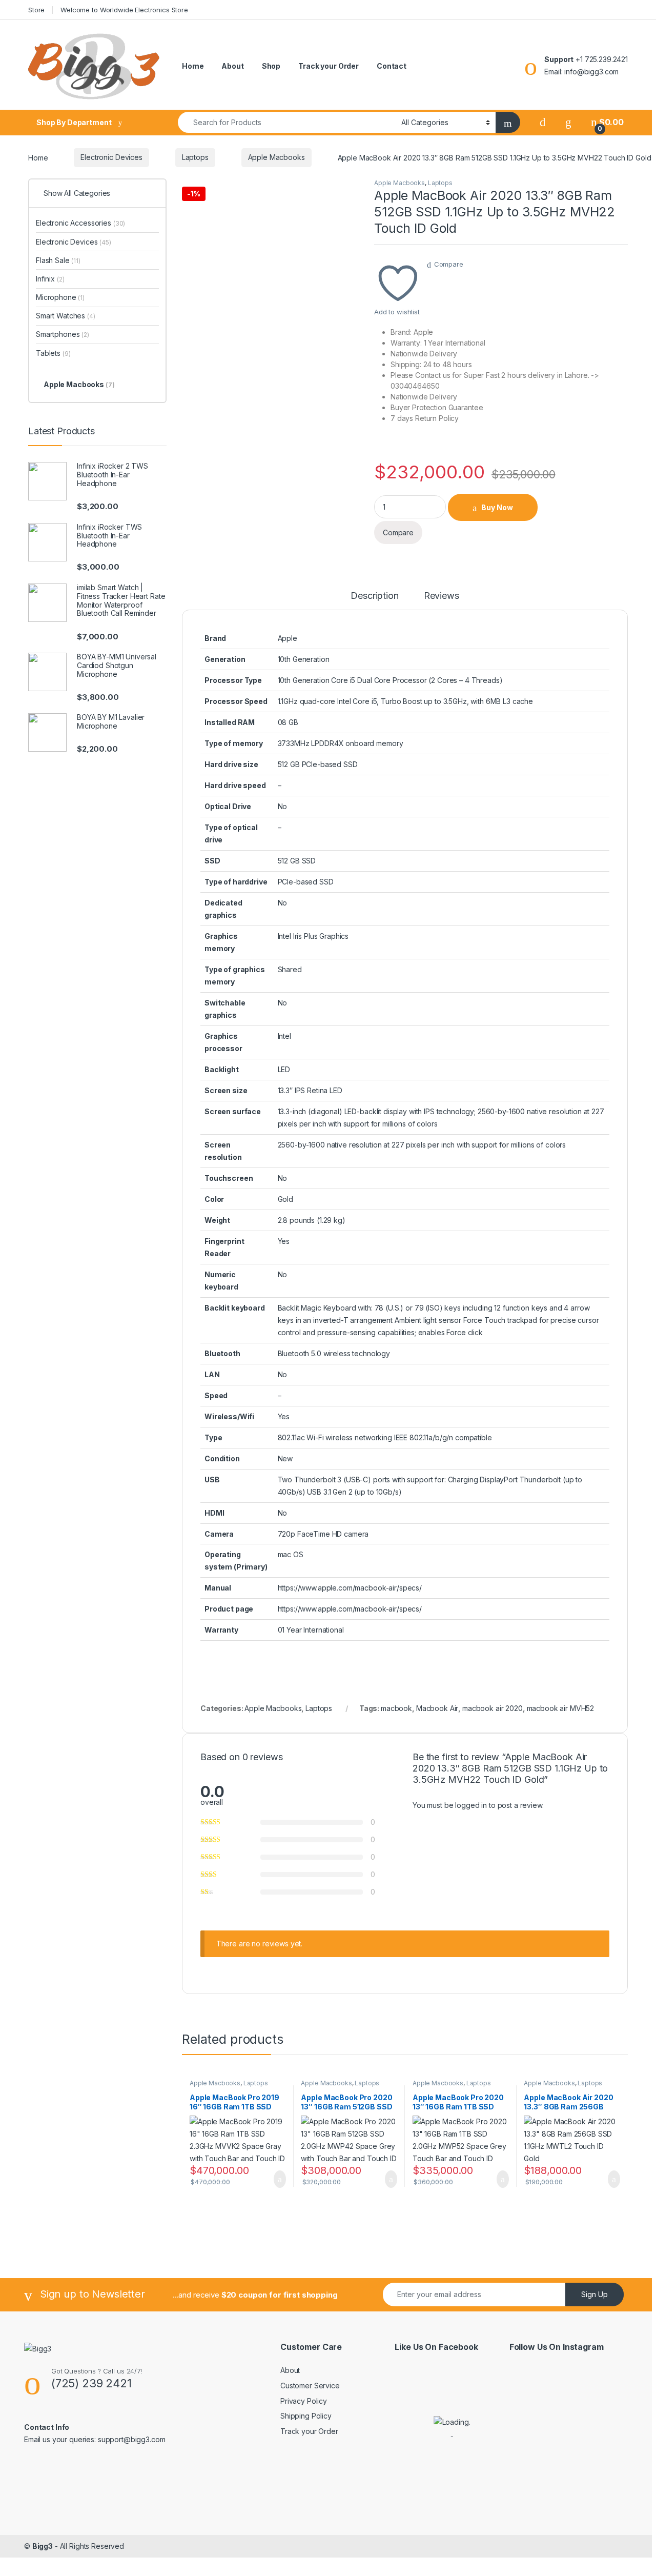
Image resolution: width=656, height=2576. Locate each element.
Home (193, 66)
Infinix (50, 279)
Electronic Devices (111, 157)
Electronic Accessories (80, 223)
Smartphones (63, 334)
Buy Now (497, 507)
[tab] (374, 600)
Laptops (195, 157)
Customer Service (310, 2386)
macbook (396, 1708)
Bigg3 (43, 2546)
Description (374, 596)
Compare (449, 264)
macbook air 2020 (493, 1708)
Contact (392, 66)
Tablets (53, 353)
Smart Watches (66, 316)
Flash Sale (58, 260)
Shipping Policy (306, 2416)
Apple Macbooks (276, 157)
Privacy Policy (304, 2401)
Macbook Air (437, 1708)
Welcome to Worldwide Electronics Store (124, 10)
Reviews (442, 596)
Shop (271, 66)
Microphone (60, 297)
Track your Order (329, 66)
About (232, 66)
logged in (471, 1805)
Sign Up (594, 2294)
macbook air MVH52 (561, 1708)
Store (36, 10)
